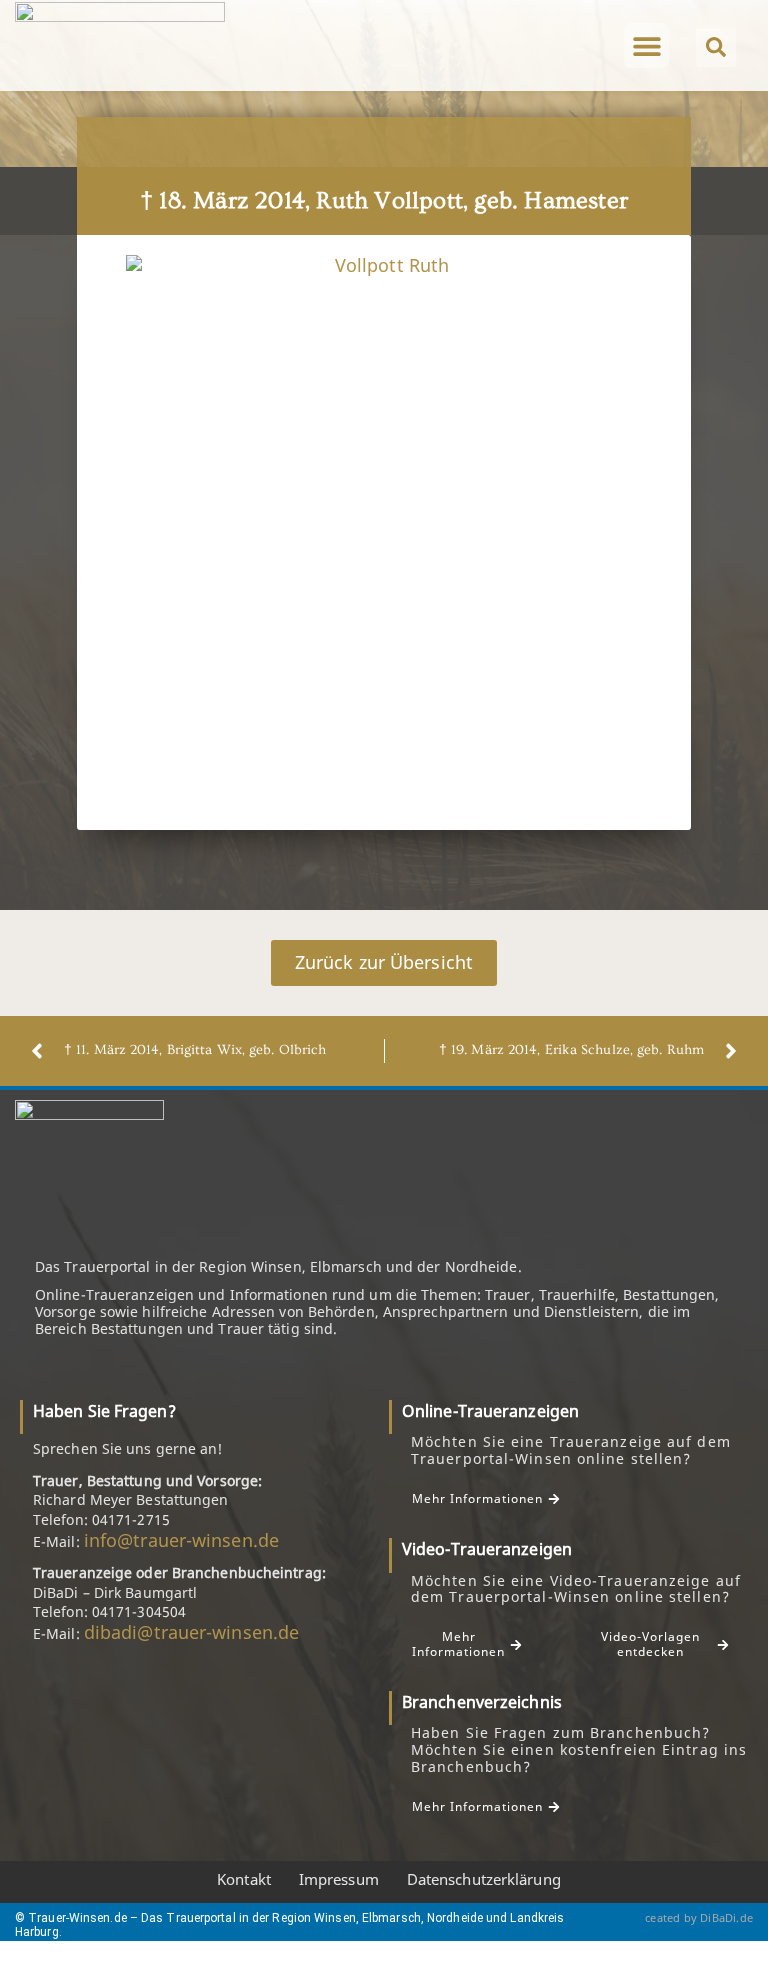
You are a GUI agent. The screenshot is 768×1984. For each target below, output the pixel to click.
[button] (646, 45)
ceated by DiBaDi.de (699, 1917)
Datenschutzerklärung (484, 1879)
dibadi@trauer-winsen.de (191, 1632)
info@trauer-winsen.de (181, 1540)
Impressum (339, 1879)
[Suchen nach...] (716, 47)
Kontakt (244, 1879)
